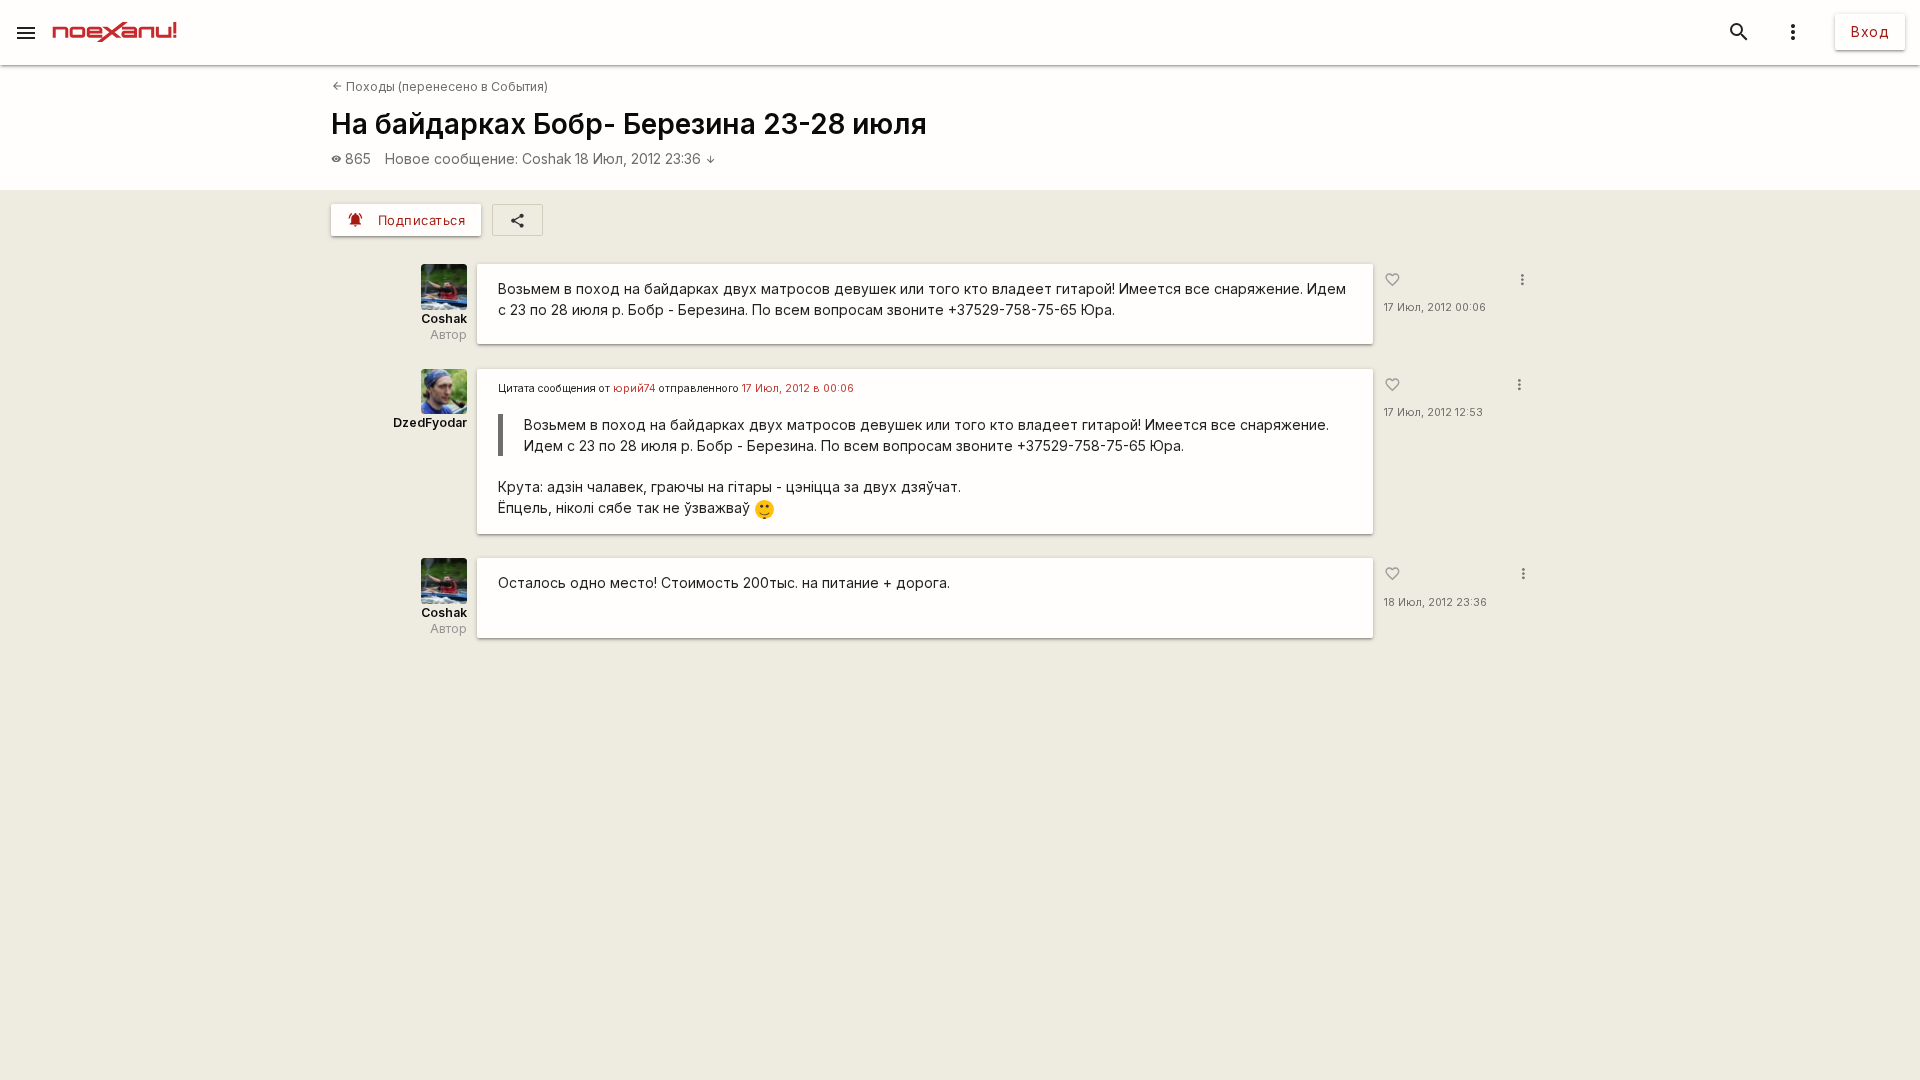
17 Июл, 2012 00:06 (1435, 307)
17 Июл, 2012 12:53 (1433, 412)
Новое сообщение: (451, 158)
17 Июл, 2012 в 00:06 (798, 388)
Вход (1870, 31)
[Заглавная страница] (114, 14)
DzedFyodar (430, 422)
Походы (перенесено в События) (440, 86)
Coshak (547, 158)
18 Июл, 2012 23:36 (645, 158)
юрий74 (634, 388)
